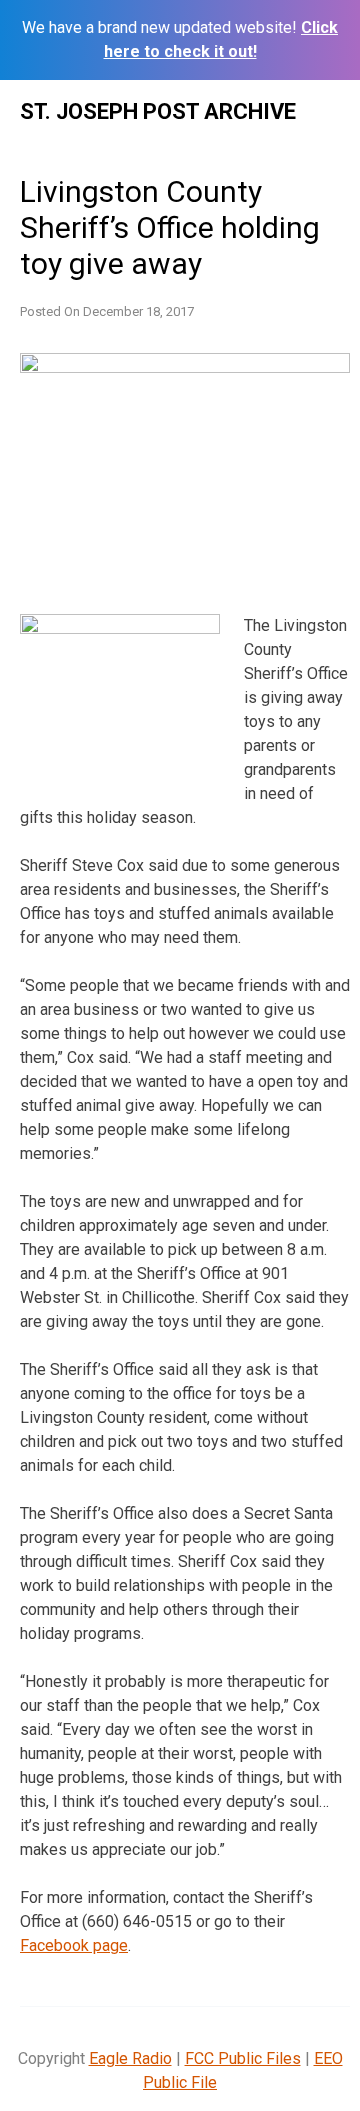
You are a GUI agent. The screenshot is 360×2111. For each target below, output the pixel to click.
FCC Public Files (243, 2058)
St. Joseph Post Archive (158, 111)
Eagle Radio (130, 2058)
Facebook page (74, 1945)
